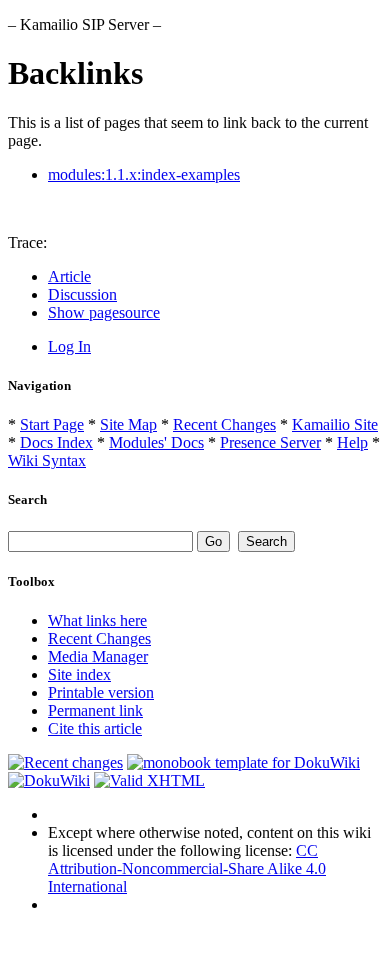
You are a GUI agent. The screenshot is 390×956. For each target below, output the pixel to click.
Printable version (101, 692)
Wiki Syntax (47, 460)
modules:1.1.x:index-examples (144, 174)
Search (27, 499)
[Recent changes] (65, 762)
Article (69, 276)
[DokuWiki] (49, 780)
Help (352, 442)
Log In (69, 346)
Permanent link (95, 710)
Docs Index (56, 442)
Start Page (52, 424)
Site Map (128, 424)
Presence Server (270, 442)
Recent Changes (224, 424)
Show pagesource (104, 312)
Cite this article (95, 728)
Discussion (82, 294)
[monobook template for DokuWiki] (243, 762)
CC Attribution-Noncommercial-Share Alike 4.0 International (187, 868)
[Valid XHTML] (149, 780)
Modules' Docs (156, 442)
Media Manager (98, 656)
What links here (97, 620)
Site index (79, 674)
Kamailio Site (335, 424)
